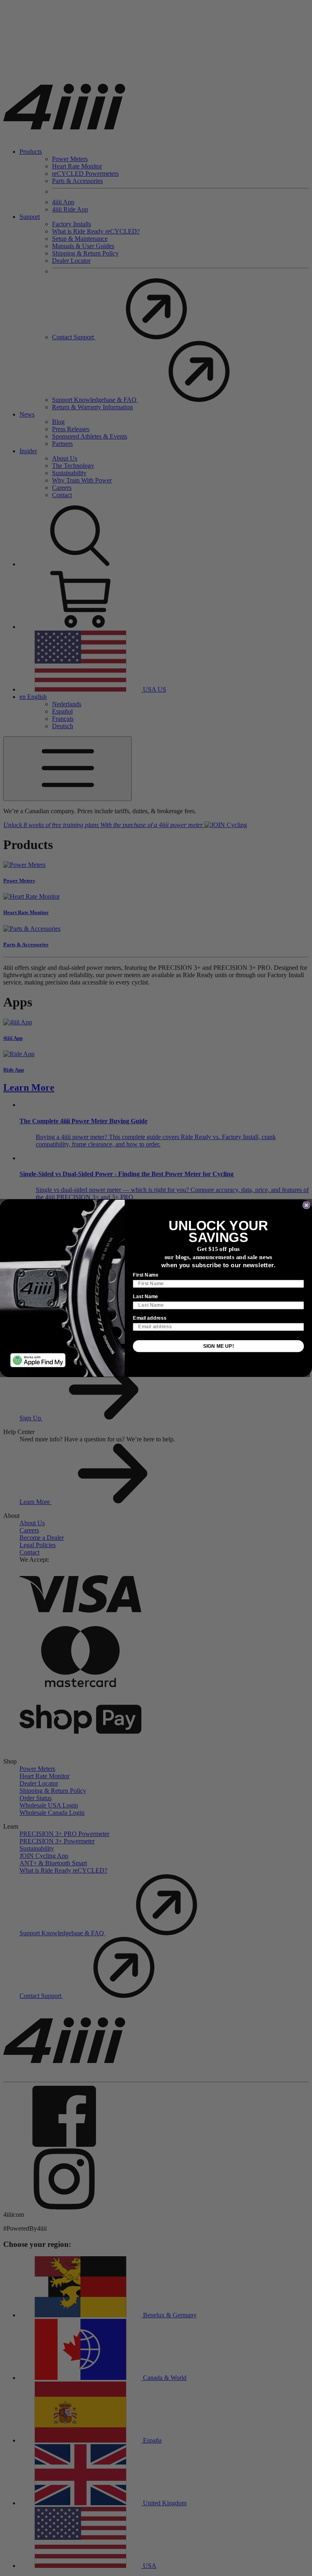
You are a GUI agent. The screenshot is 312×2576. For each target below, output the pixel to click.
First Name (146, 1275)
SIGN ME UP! (219, 1346)
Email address (150, 1318)
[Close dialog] (306, 1205)
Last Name (145, 1296)
